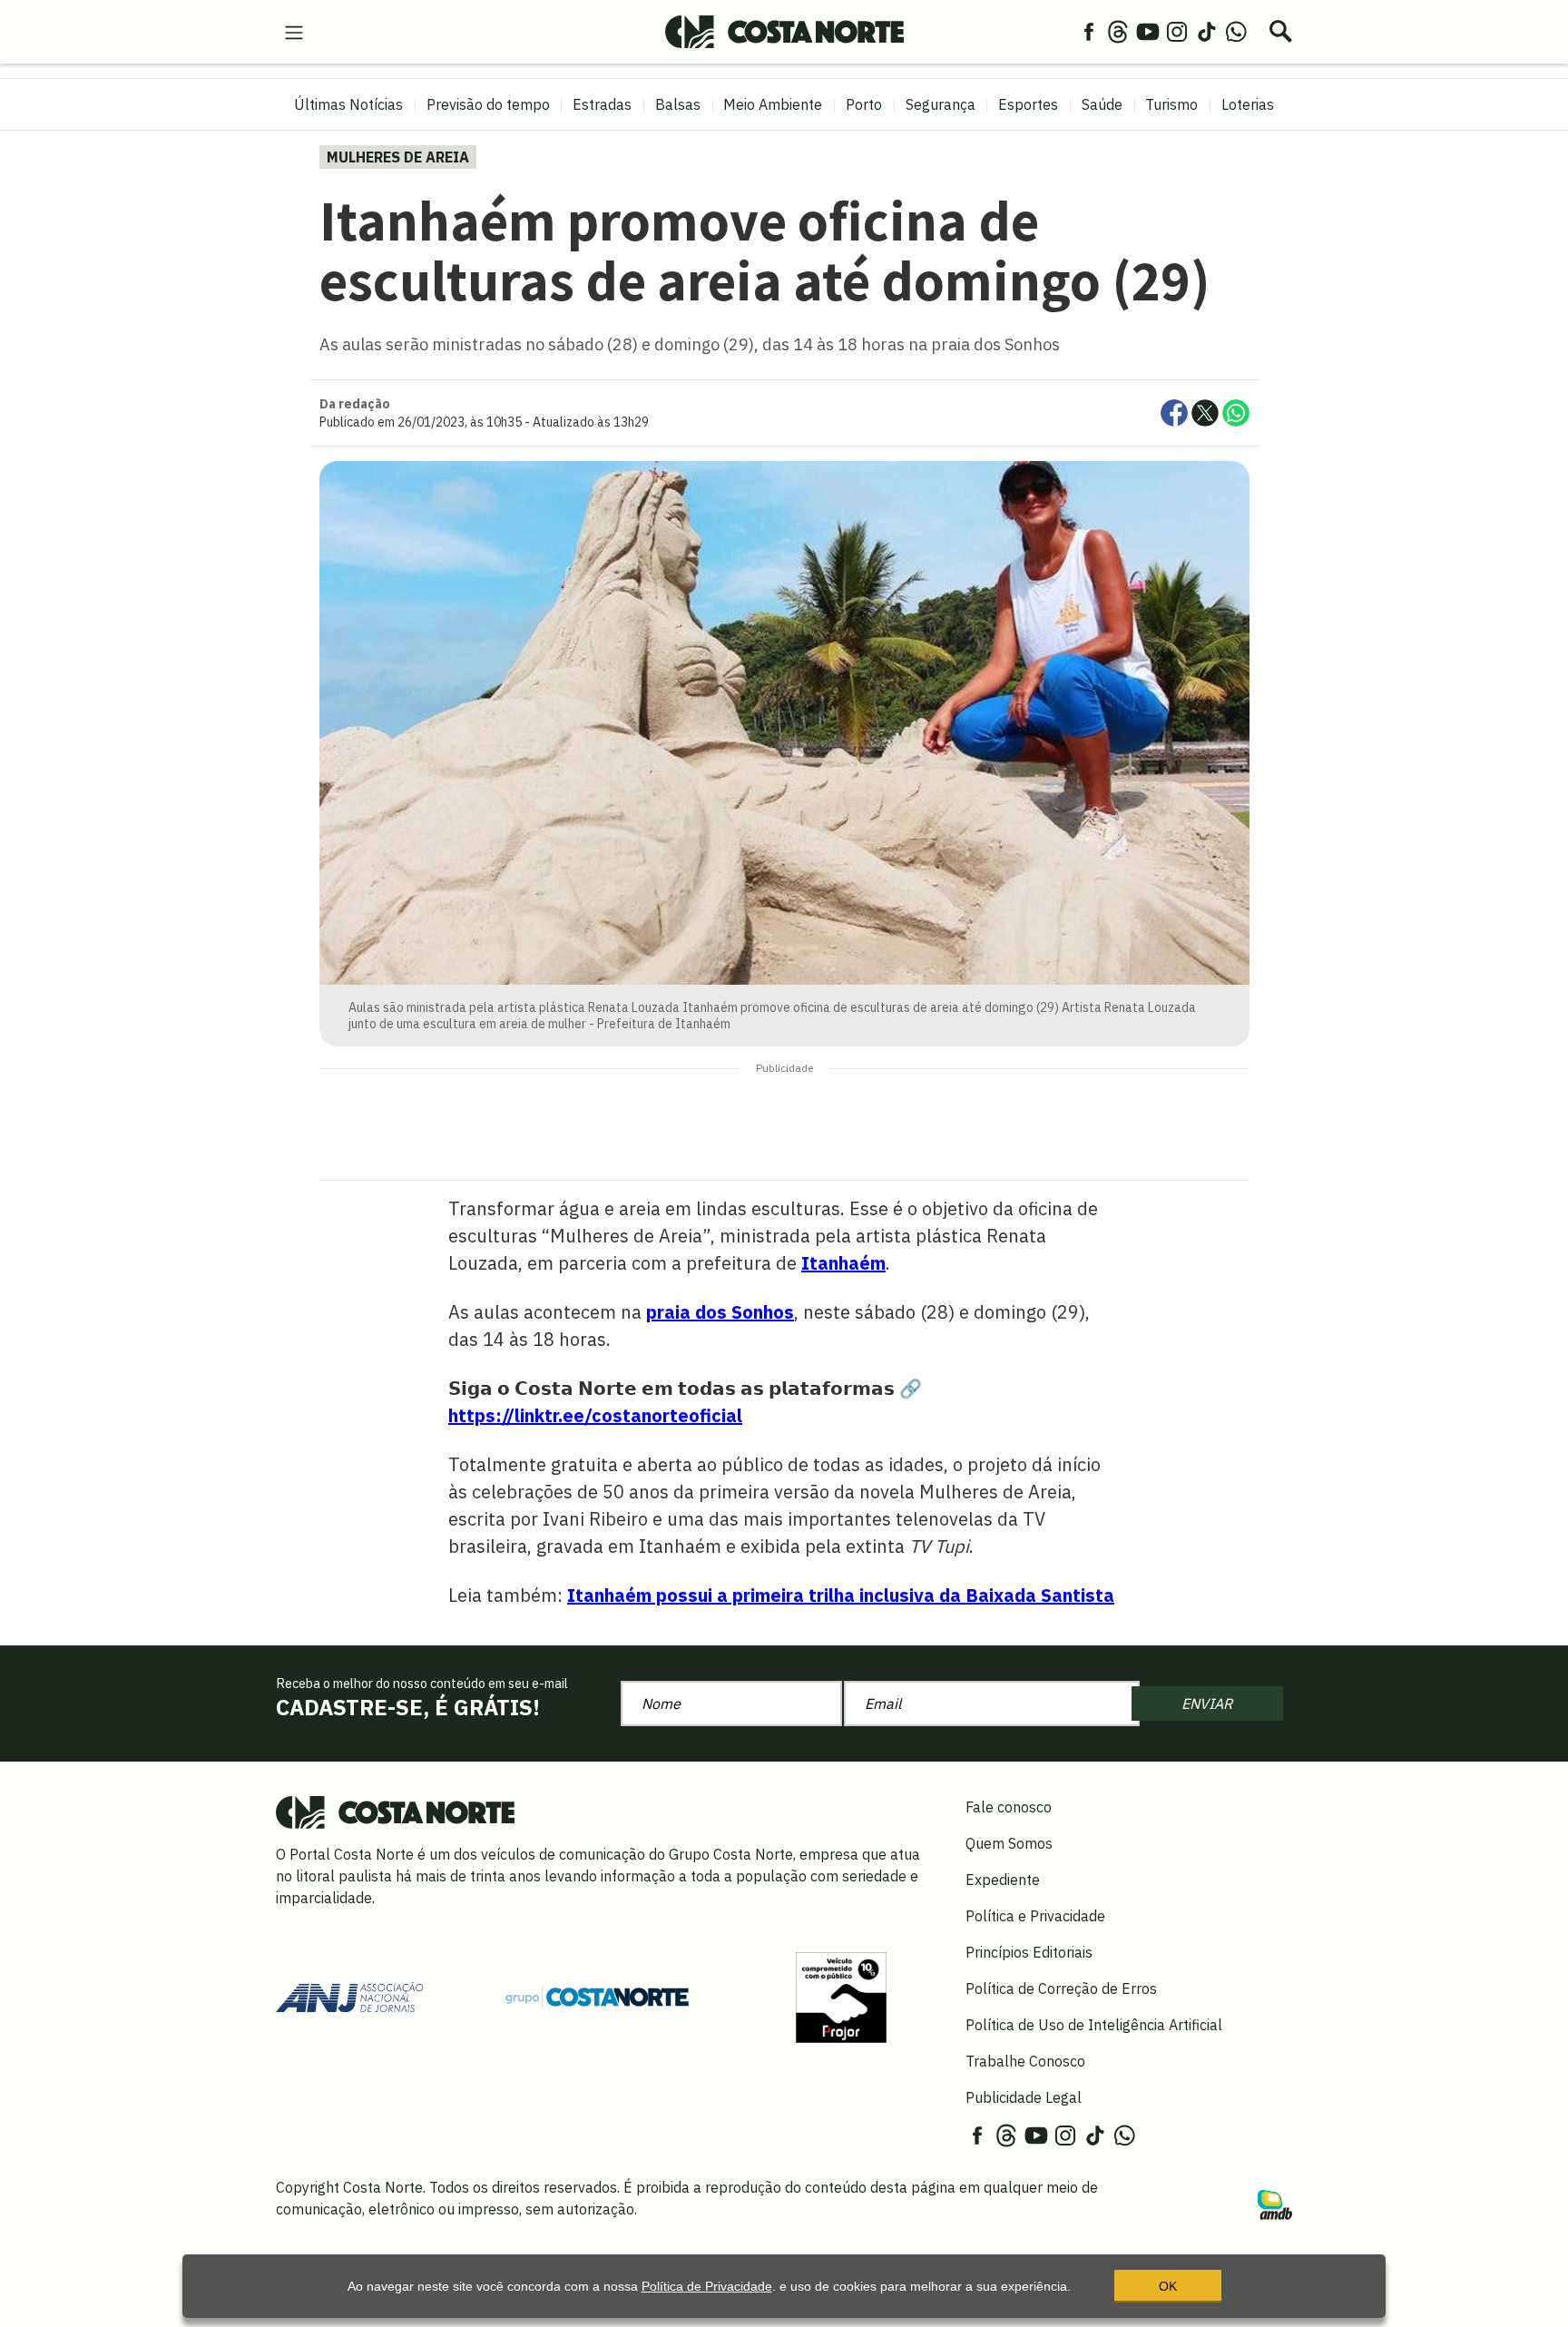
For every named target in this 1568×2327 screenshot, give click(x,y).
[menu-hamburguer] (294, 31)
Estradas (602, 104)
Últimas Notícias (348, 104)
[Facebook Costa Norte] (1089, 31)
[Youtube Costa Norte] (1148, 31)
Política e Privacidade (1035, 1916)
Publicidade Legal (1024, 2097)
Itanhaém (843, 1263)
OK (1168, 2286)
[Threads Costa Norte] (1118, 31)
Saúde (1102, 104)
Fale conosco (1009, 1807)
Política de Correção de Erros (1061, 1988)
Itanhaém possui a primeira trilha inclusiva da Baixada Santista (841, 1595)
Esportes (1028, 104)
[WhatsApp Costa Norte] (1236, 31)
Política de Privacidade (707, 2286)
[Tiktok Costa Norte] (1207, 31)
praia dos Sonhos (720, 1312)
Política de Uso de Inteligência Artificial (1094, 2025)
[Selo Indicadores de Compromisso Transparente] (841, 1996)
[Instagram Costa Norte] (1177, 31)
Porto (864, 104)
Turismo (1171, 104)
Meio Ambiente (773, 104)
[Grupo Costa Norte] (597, 1997)
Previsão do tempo (488, 104)
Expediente (1003, 1880)
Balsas (678, 104)
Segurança (941, 104)
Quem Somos (1009, 1843)
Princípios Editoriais (1029, 1952)
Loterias (1248, 104)
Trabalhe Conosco (1025, 2061)
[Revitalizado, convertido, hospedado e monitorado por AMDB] (1275, 2204)
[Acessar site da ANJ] (349, 1996)
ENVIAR (1207, 1704)
